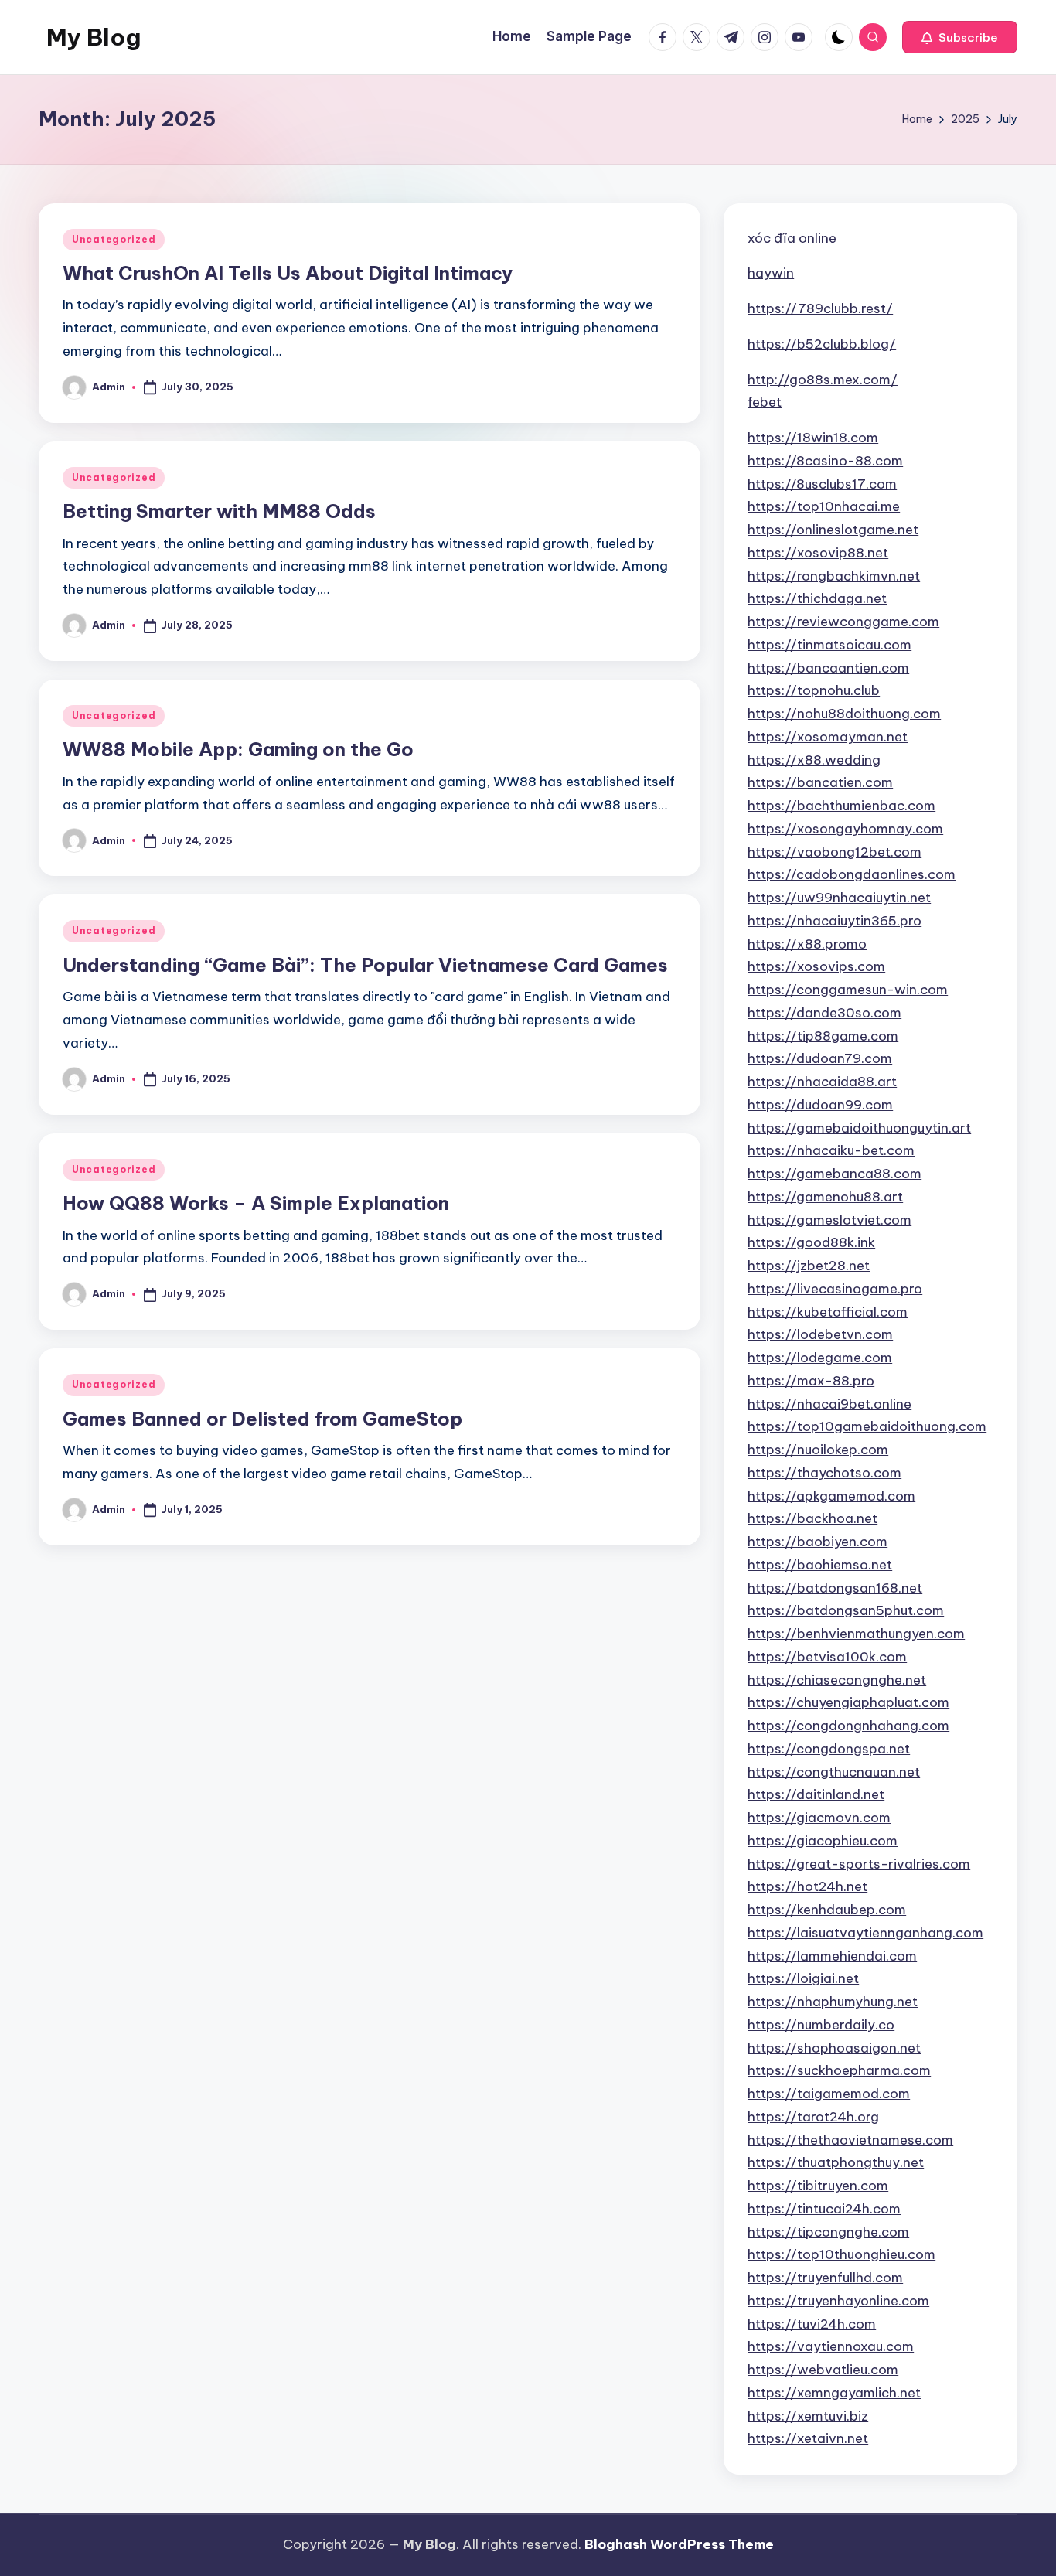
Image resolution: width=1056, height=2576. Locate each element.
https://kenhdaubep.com (827, 1910)
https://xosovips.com (816, 966)
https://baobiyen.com (818, 1542)
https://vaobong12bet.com (835, 852)
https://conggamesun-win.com (848, 990)
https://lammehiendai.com (832, 1956)
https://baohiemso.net (820, 1565)
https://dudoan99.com (820, 1105)
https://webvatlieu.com (823, 2370)
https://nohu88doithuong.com (844, 714)
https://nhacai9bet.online (829, 1404)
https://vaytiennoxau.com (831, 2346)
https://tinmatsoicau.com (829, 645)
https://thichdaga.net (817, 598)
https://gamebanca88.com (835, 1174)
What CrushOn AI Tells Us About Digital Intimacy (288, 273)
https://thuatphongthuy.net (836, 2162)
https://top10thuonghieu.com (841, 2254)
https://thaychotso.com (824, 1473)
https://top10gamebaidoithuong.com (867, 1426)
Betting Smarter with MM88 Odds (219, 511)
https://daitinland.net (816, 1794)
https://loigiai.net (803, 1978)
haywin (771, 273)
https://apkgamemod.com (831, 1496)
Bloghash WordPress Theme (679, 2544)
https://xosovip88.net (818, 553)
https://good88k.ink (811, 1242)
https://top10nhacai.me (824, 506)
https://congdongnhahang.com (848, 1726)
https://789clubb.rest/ (820, 308)
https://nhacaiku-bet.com (831, 1150)
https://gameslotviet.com (829, 1220)
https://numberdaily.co (821, 2025)
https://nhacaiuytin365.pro (835, 921)
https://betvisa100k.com (827, 1657)
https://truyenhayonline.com (838, 2301)
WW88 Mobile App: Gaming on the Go (238, 749)
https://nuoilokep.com (818, 1450)
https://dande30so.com (824, 1013)
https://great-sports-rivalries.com (859, 1864)
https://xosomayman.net (828, 737)
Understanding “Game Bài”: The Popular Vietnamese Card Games (365, 965)
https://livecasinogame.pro (835, 1289)
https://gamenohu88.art (825, 1197)
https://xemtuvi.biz (808, 2416)
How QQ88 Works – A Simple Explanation (256, 1203)
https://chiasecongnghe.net (837, 1680)
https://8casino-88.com (825, 461)
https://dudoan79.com (820, 1058)
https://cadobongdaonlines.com (852, 874)
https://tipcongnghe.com (828, 2232)
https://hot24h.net (807, 1886)
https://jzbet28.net (809, 1266)
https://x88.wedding (814, 760)
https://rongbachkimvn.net (834, 576)
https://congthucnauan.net (834, 1772)
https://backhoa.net (812, 1518)
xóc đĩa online (792, 238)
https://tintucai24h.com (824, 2209)
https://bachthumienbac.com (841, 806)
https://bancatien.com (820, 782)
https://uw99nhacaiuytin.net (839, 898)
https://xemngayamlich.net (834, 2393)
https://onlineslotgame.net (833, 530)
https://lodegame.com (820, 1358)
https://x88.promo (807, 944)
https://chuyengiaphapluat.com (848, 1702)
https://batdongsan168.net (835, 1588)
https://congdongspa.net (829, 1749)
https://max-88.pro (811, 1381)
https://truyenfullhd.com (825, 2278)
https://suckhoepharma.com (839, 2070)
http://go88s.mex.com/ (823, 380)
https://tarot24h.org (813, 2117)
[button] (960, 37)
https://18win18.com (813, 438)
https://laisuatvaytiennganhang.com (865, 1933)
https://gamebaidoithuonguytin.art (859, 1128)
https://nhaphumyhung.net (833, 2002)
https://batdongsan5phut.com (846, 1610)
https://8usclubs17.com (822, 484)
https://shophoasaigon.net (834, 2048)
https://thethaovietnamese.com (850, 2140)
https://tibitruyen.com (818, 2186)
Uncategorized (114, 239)
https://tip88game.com (823, 1036)
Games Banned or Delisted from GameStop (262, 1419)
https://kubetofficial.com (828, 1312)
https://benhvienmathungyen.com (856, 1634)
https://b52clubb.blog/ (822, 344)
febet (765, 402)
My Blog (94, 37)
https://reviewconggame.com (843, 622)
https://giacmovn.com (819, 1818)
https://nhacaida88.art (822, 1082)
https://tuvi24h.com (812, 2324)
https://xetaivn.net (808, 2438)
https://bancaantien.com (828, 668)
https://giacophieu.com (823, 1841)
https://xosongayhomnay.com (845, 829)
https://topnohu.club (814, 690)
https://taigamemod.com (829, 2094)
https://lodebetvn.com (820, 1334)
